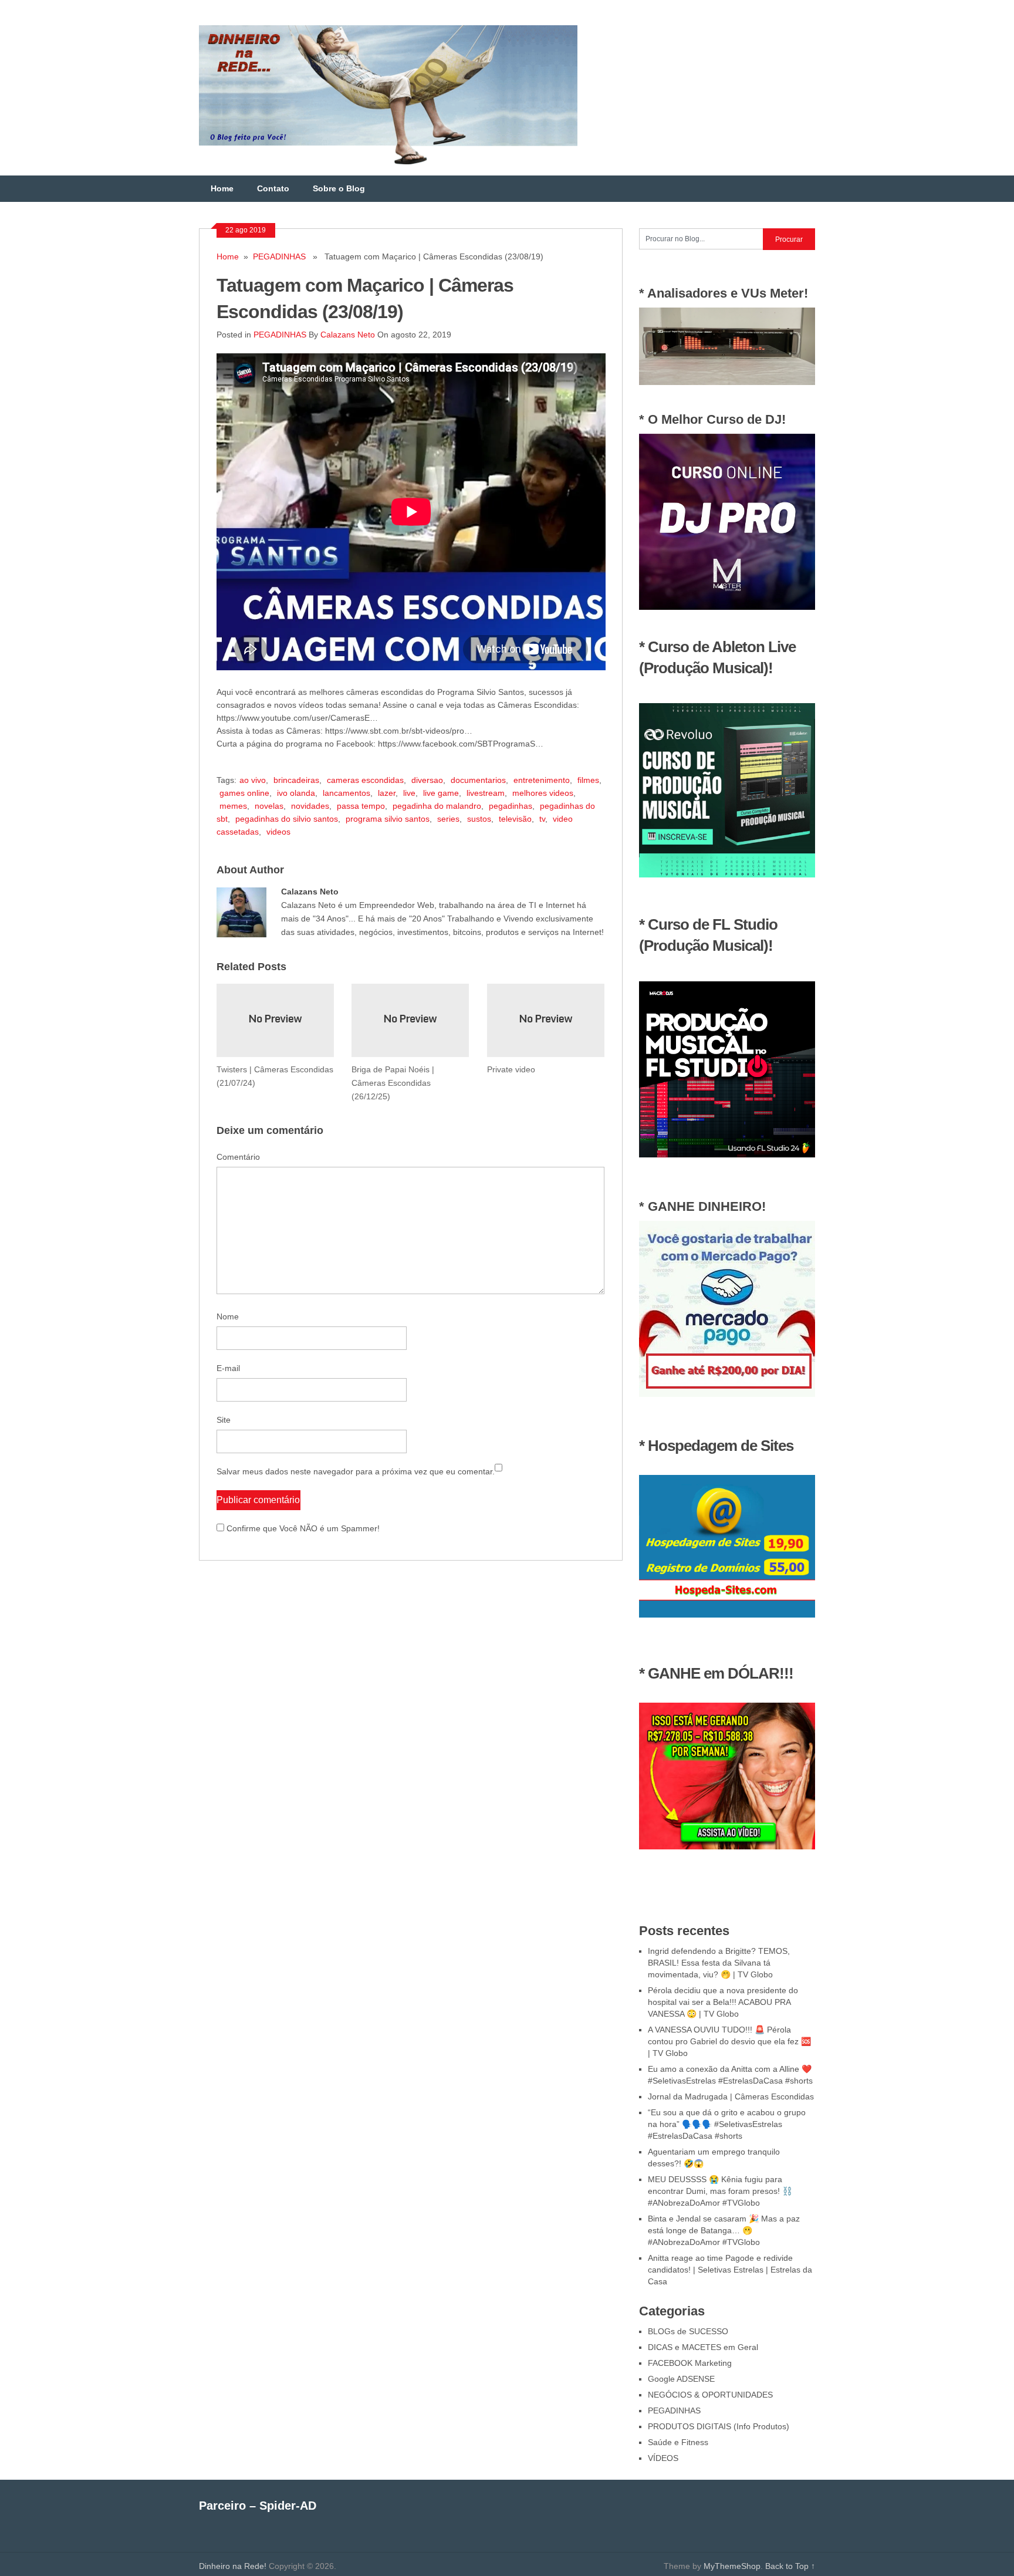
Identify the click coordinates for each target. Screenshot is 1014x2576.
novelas (269, 806)
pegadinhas (511, 806)
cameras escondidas (365, 780)
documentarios (478, 780)
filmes (588, 780)
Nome (228, 1316)
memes (233, 806)
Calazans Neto (348, 335)
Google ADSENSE (681, 2379)
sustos (479, 819)
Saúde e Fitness (678, 2442)
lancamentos (347, 793)
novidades (310, 806)
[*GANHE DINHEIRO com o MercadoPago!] (727, 1394)
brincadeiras (296, 780)
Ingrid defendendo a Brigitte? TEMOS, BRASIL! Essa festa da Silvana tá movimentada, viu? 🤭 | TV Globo (719, 1963)
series (448, 819)
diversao (427, 780)
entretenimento (542, 780)
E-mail (228, 1368)
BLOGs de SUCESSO (688, 2331)
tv (542, 819)
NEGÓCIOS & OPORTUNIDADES (710, 2395)
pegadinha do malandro (437, 806)
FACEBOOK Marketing (690, 2363)
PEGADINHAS (279, 256)
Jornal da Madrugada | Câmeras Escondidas (731, 2096)
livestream (486, 793)
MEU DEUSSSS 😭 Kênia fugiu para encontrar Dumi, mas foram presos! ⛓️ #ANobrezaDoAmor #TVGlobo (720, 2191)
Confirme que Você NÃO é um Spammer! (302, 1528)
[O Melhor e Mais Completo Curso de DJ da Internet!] (727, 607)
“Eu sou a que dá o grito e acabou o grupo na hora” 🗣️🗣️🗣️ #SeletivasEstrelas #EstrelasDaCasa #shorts (727, 2124)
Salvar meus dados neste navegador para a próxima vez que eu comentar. (356, 1471)
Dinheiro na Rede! (233, 2566)
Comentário (238, 1157)
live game (441, 793)
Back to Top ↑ (790, 2566)
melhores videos (543, 793)
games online (244, 793)
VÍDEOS (663, 2458)
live (409, 793)
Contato (273, 188)
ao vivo (253, 780)
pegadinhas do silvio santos (287, 819)
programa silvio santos (388, 819)
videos (278, 832)
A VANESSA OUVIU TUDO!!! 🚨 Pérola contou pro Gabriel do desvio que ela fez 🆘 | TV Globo (729, 2041)
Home (222, 188)
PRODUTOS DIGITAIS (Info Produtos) (719, 2426)
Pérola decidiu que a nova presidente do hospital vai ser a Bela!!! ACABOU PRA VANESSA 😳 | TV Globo (723, 2002)
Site (224, 1420)
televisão (515, 819)
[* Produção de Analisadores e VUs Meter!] (727, 382)
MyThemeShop (732, 2566)
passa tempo (361, 806)
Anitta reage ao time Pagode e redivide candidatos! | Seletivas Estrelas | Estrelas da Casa (730, 2270)
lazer (387, 793)
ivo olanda (296, 793)
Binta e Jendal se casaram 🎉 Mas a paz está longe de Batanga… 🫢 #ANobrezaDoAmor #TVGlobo (724, 2230)
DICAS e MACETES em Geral (703, 2347)
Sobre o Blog (339, 188)
